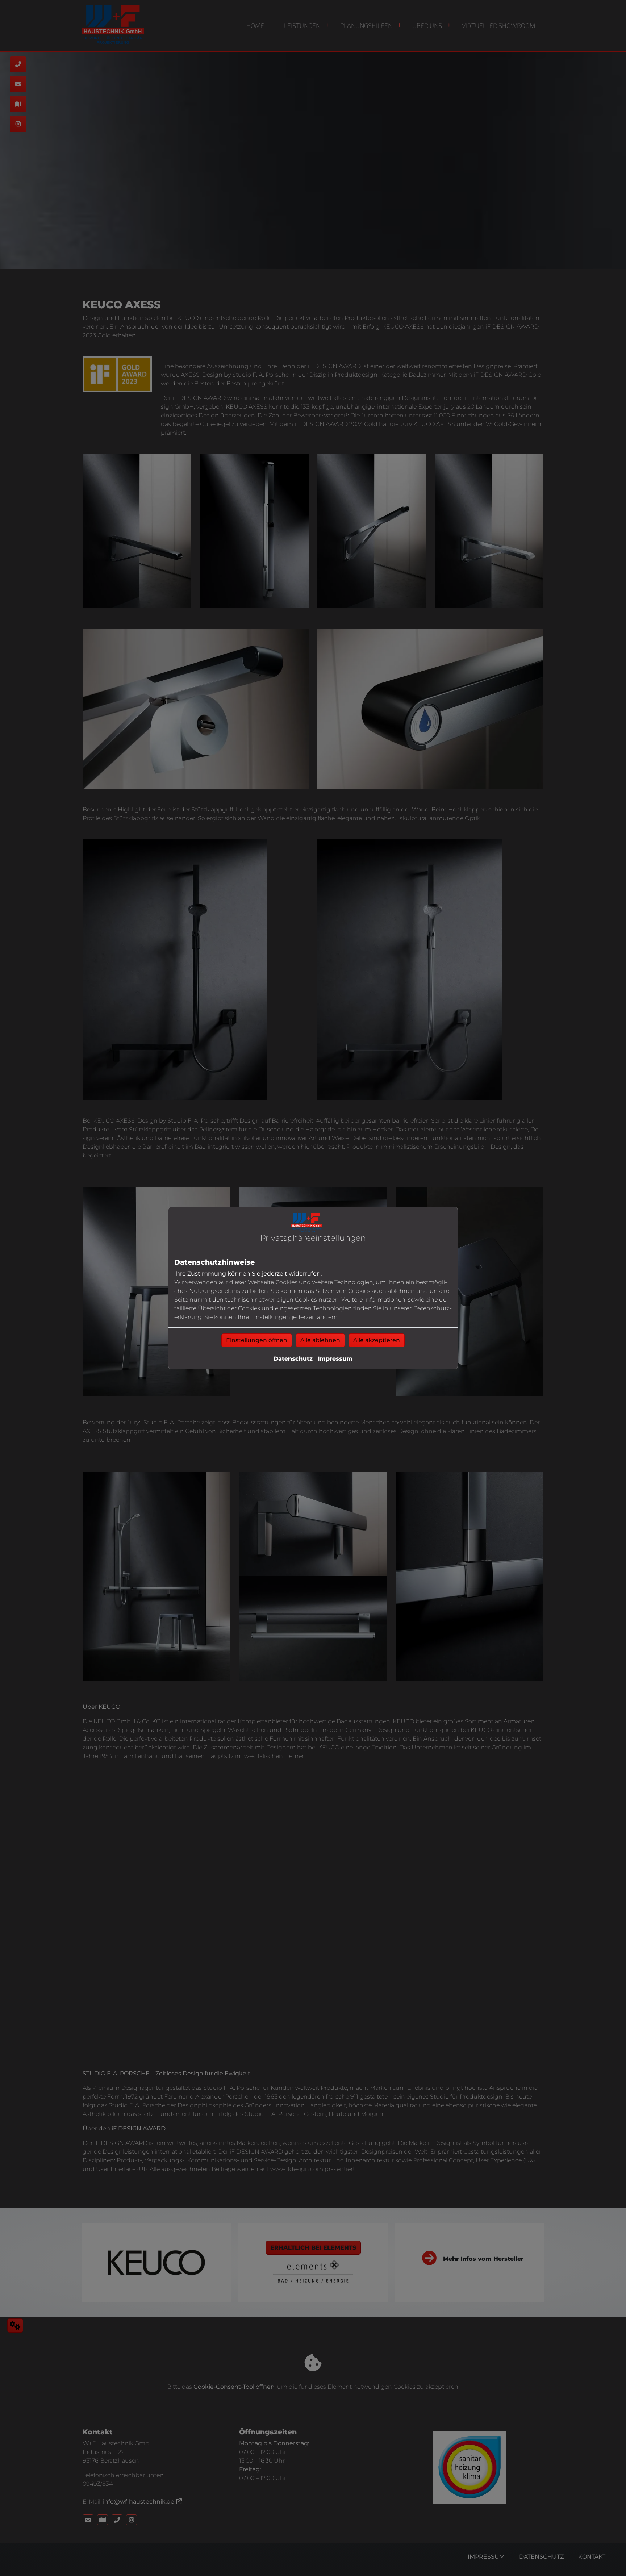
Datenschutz (293, 1359)
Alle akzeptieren (377, 1340)
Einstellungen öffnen (257, 1340)
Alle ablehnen (320, 1340)
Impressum (335, 1359)
